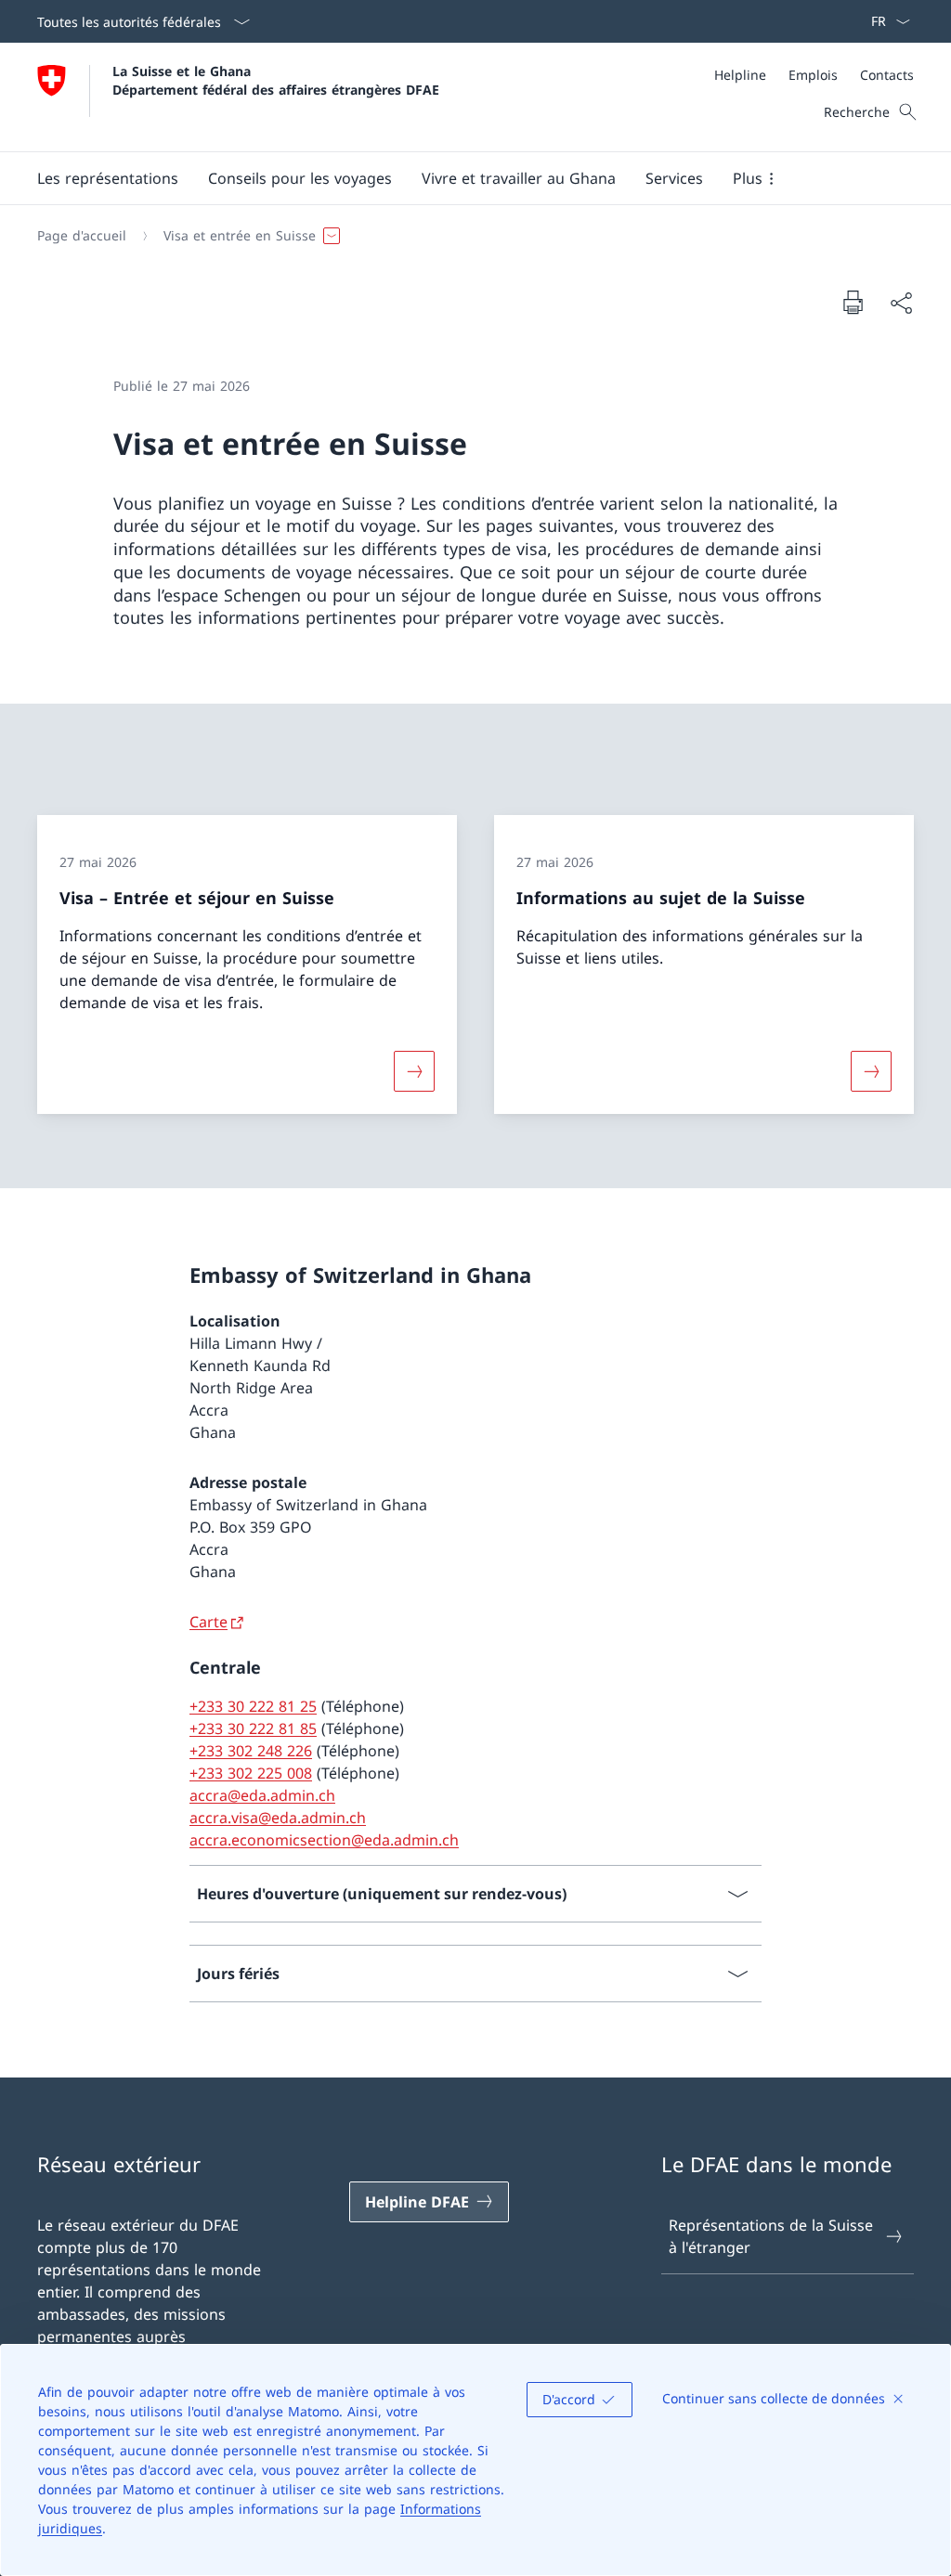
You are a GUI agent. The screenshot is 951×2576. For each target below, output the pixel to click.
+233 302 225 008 (251, 1773)
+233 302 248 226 (251, 1751)
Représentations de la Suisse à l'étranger (771, 2236)
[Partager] (901, 303)
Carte (208, 1622)
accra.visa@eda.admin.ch (278, 1818)
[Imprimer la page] (853, 302)
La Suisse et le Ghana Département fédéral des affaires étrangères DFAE (276, 80)
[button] (108, 178)
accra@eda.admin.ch (262, 1795)
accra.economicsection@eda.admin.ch (324, 1840)
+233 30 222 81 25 (253, 1706)
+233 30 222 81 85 (253, 1728)
